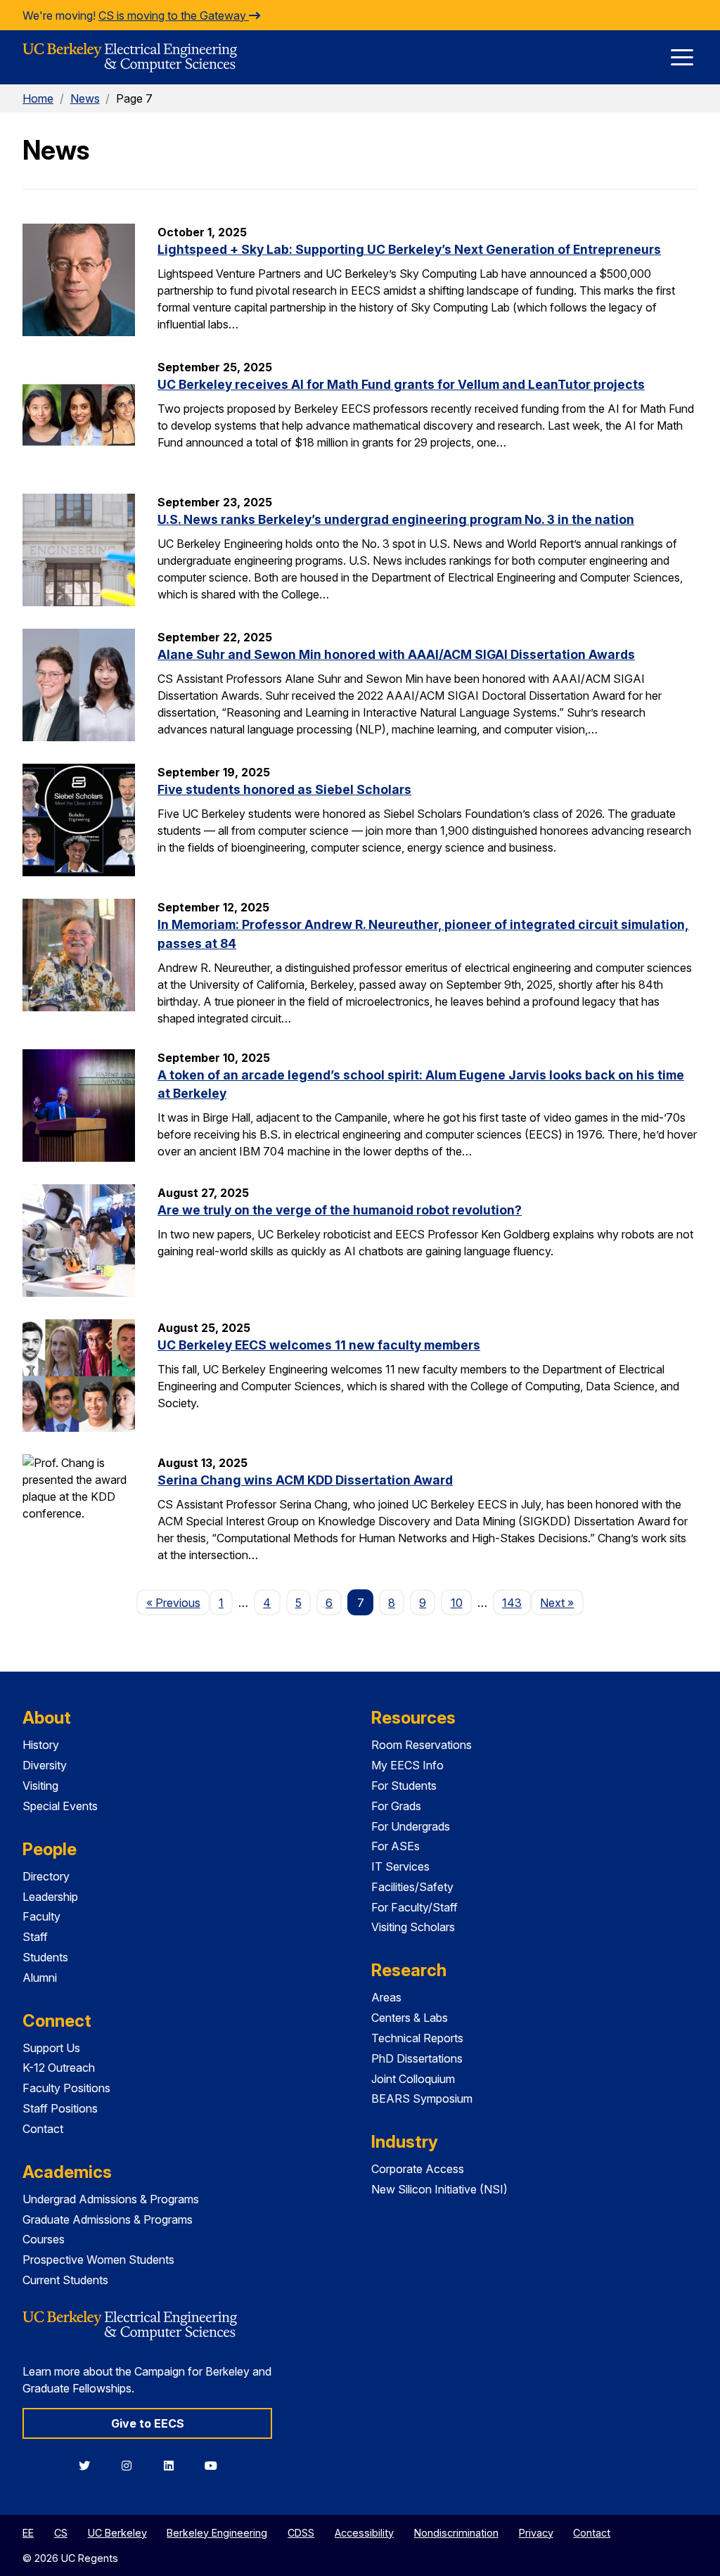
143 (512, 1603)
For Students (404, 1786)
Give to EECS (148, 2423)
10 (457, 1603)
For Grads (396, 1806)
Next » (561, 1602)
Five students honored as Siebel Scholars (284, 789)
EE (28, 2533)
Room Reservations (422, 1745)
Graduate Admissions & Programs (108, 2219)
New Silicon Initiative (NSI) (439, 2189)
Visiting (40, 1786)
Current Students (65, 2280)
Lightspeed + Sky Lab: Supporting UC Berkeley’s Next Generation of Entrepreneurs (409, 249)
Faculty (41, 1916)
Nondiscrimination (456, 2533)
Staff (35, 1937)
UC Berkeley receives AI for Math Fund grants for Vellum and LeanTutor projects (401, 384)
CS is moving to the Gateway (174, 15)
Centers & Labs (410, 2018)
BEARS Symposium (422, 2098)
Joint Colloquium (413, 2079)
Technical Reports (417, 2038)
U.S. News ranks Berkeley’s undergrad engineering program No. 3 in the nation (396, 519)
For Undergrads (411, 1826)
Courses (44, 2239)
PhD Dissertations (417, 2058)
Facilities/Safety (412, 1887)
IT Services (400, 1866)
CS (61, 2533)
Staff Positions (60, 2108)
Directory (46, 1876)
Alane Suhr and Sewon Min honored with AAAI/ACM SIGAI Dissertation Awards (396, 654)
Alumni (40, 1978)
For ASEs (396, 1846)
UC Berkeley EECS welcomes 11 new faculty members (319, 1345)
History (41, 1745)
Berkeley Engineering (217, 2533)
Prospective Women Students (98, 2260)
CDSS (301, 2533)
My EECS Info (407, 1765)
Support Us (51, 2048)
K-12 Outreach (59, 2068)
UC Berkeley (117, 2533)
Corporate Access (418, 2169)
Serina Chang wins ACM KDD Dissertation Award (305, 1480)
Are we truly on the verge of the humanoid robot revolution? (340, 1210)
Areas (386, 1997)
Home (38, 98)
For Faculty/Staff (414, 1907)
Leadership (50, 1897)
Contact (43, 2129)
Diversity (45, 1765)
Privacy (536, 2533)
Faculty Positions (66, 2088)
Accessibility (364, 2533)
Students (45, 1957)
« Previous (178, 1602)
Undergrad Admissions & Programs (111, 2199)
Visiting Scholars (413, 1927)
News (85, 98)
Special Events (60, 1806)
